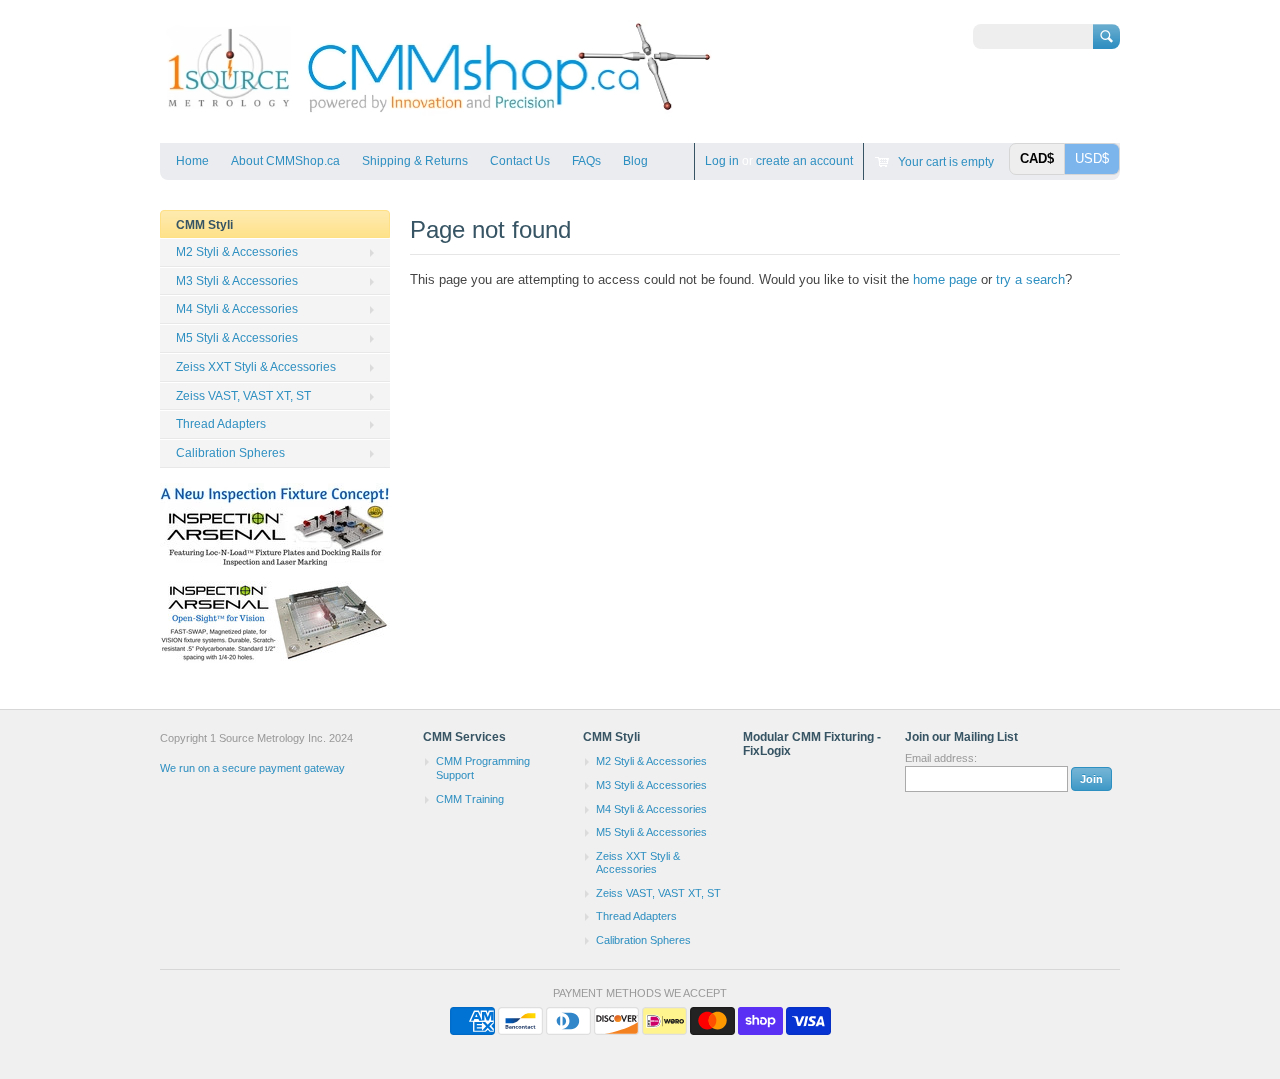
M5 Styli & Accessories (237, 338)
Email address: (941, 758)
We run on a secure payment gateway (252, 768)
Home (192, 161)
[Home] (437, 113)
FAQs (586, 161)
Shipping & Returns (415, 161)
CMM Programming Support (483, 768)
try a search (1030, 279)
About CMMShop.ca (285, 161)
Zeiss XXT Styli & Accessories (256, 367)
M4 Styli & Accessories (237, 309)
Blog (635, 161)
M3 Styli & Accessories (237, 281)
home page (945, 279)
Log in (722, 161)
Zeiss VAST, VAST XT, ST (243, 396)
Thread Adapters (221, 424)
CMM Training (470, 799)
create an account (804, 161)
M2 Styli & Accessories (237, 252)
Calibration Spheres (230, 453)
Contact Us (520, 161)
